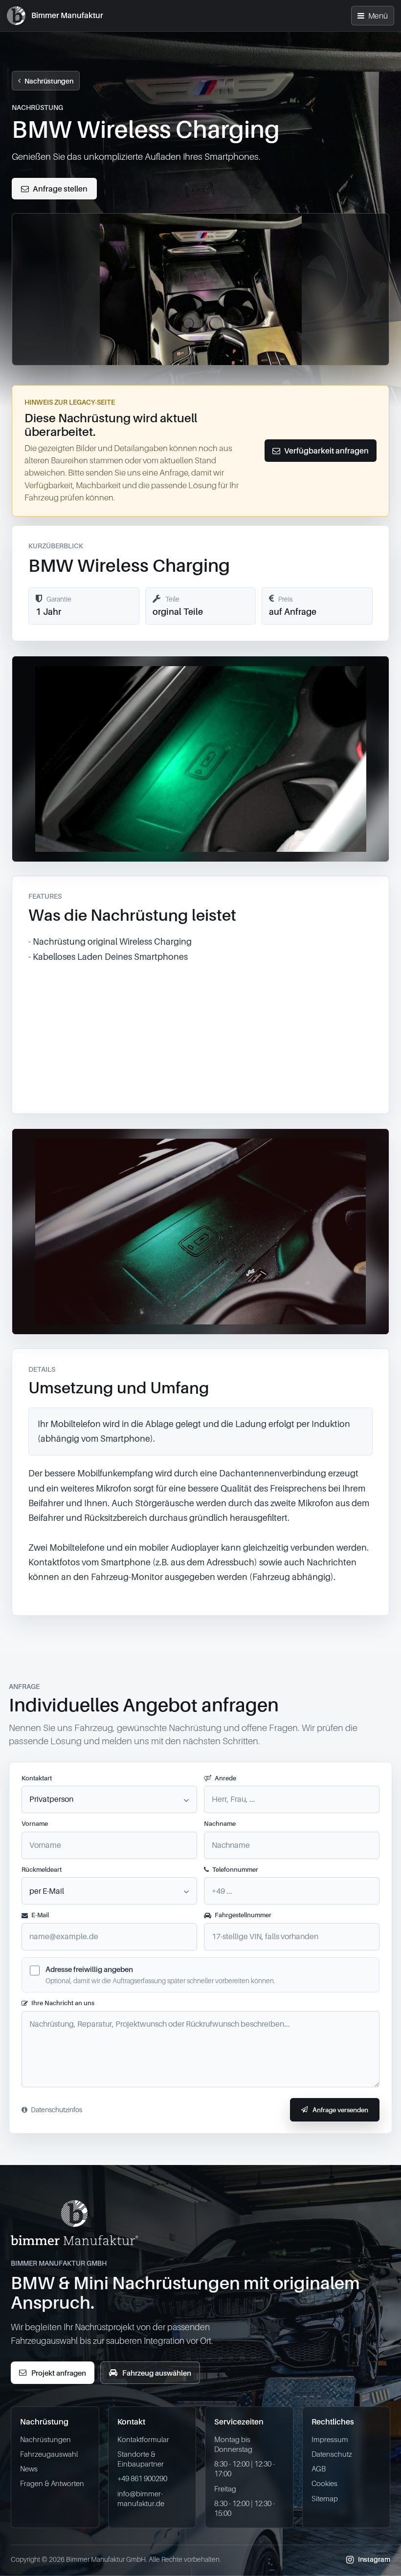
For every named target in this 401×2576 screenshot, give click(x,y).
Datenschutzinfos (56, 2110)
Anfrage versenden (340, 2110)
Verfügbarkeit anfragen (326, 451)
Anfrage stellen (60, 189)
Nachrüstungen (49, 81)
